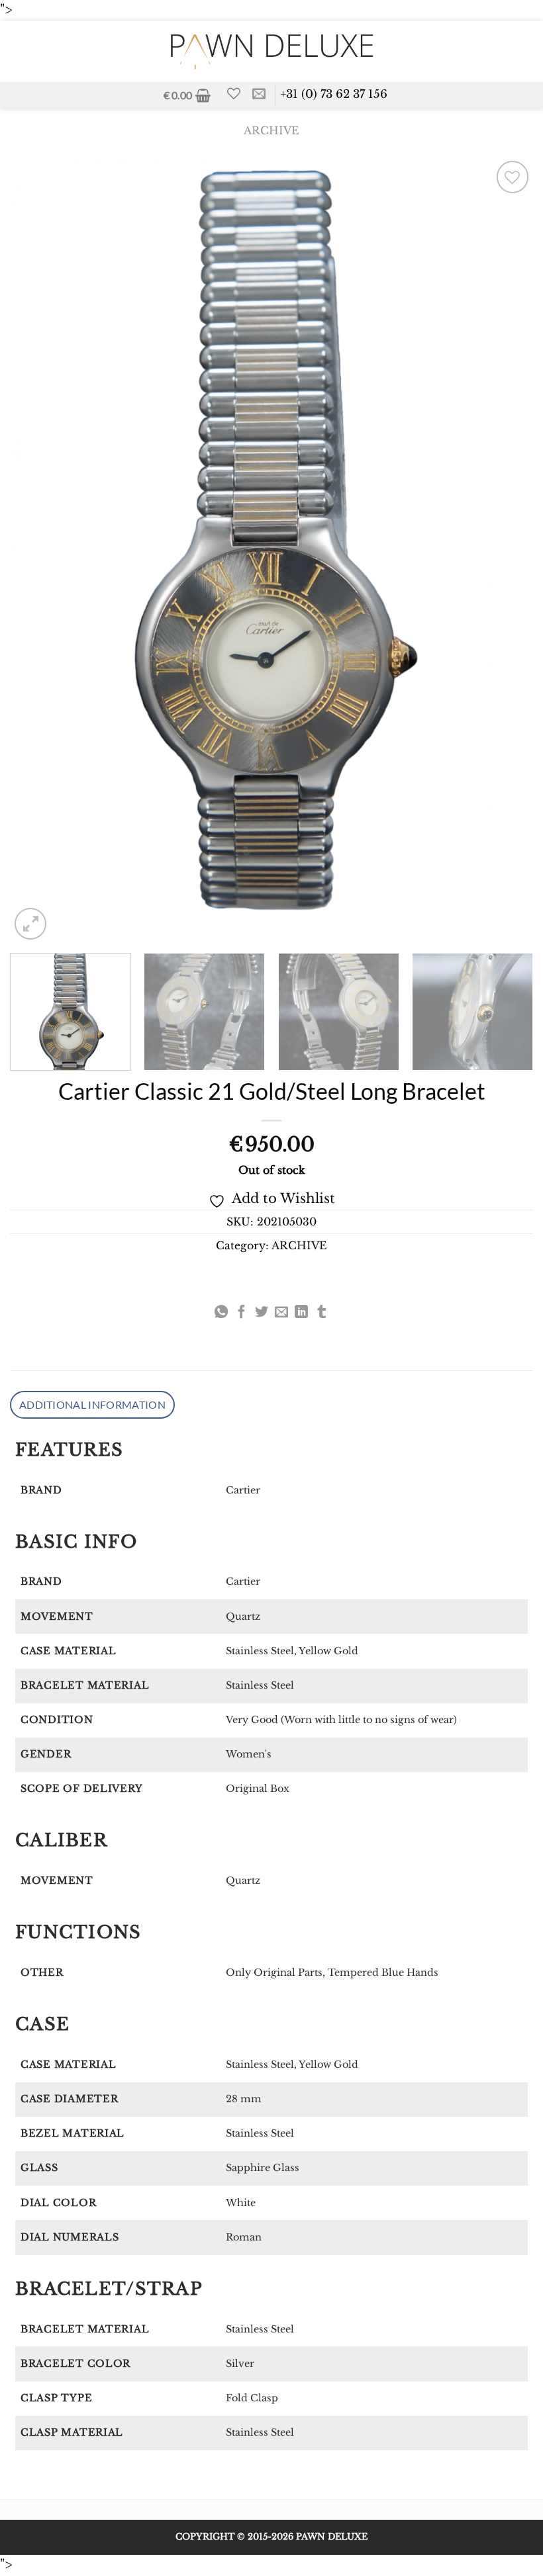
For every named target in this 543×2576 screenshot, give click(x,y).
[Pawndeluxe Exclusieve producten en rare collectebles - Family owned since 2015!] (271, 51)
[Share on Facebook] (241, 1313)
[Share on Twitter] (262, 1313)
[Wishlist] (234, 93)
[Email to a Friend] (281, 1313)
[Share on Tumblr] (322, 1313)
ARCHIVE (271, 131)
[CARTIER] (17, 1292)
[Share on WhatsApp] (221, 1313)
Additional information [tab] (92, 1404)
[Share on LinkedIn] (301, 1313)
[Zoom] (30, 924)
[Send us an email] (259, 95)
